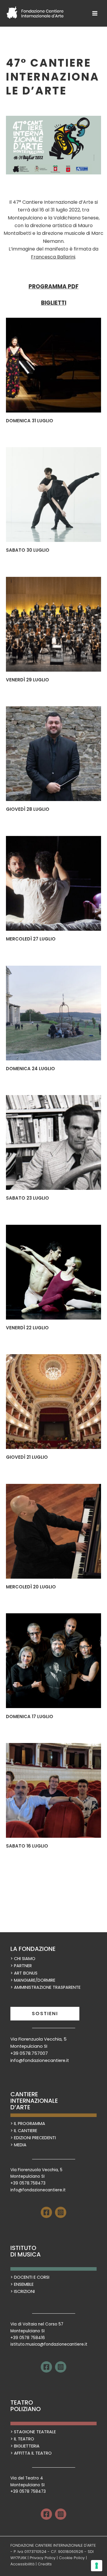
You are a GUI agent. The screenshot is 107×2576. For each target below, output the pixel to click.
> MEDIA (18, 2145)
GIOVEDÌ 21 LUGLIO (27, 1457)
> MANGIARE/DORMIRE (33, 1980)
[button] (45, 2014)
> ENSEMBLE (22, 2284)
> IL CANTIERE (24, 2131)
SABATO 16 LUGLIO (27, 1846)
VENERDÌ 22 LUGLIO (27, 1328)
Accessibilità (22, 2564)
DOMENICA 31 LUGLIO (30, 421)
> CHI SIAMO (23, 1959)
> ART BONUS (24, 1973)
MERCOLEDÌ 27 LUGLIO (31, 939)
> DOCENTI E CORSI (30, 2277)
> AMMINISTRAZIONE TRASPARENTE (45, 1987)
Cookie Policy (72, 2558)
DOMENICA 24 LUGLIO (30, 1069)
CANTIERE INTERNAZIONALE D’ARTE (34, 2101)
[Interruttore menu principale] (95, 13)
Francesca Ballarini (53, 257)
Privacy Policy (43, 2558)
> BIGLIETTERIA (25, 2446)
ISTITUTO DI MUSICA (26, 2251)
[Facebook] (46, 2212)
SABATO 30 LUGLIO (28, 550)
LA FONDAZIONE (33, 1949)
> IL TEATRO (22, 2439)
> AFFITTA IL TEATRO (31, 2453)
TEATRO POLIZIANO (26, 2406)
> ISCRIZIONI (23, 2291)
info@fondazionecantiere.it (40, 2060)
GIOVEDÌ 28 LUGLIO (28, 809)
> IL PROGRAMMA (28, 2124)
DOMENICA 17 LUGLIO (30, 1716)
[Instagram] (61, 2212)
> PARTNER (21, 1966)
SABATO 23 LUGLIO (27, 1198)
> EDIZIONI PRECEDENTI (33, 2138)
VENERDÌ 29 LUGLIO (27, 680)
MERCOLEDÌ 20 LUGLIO (31, 1587)
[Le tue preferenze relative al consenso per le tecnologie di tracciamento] (97, 2566)
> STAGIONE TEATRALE (33, 2432)
